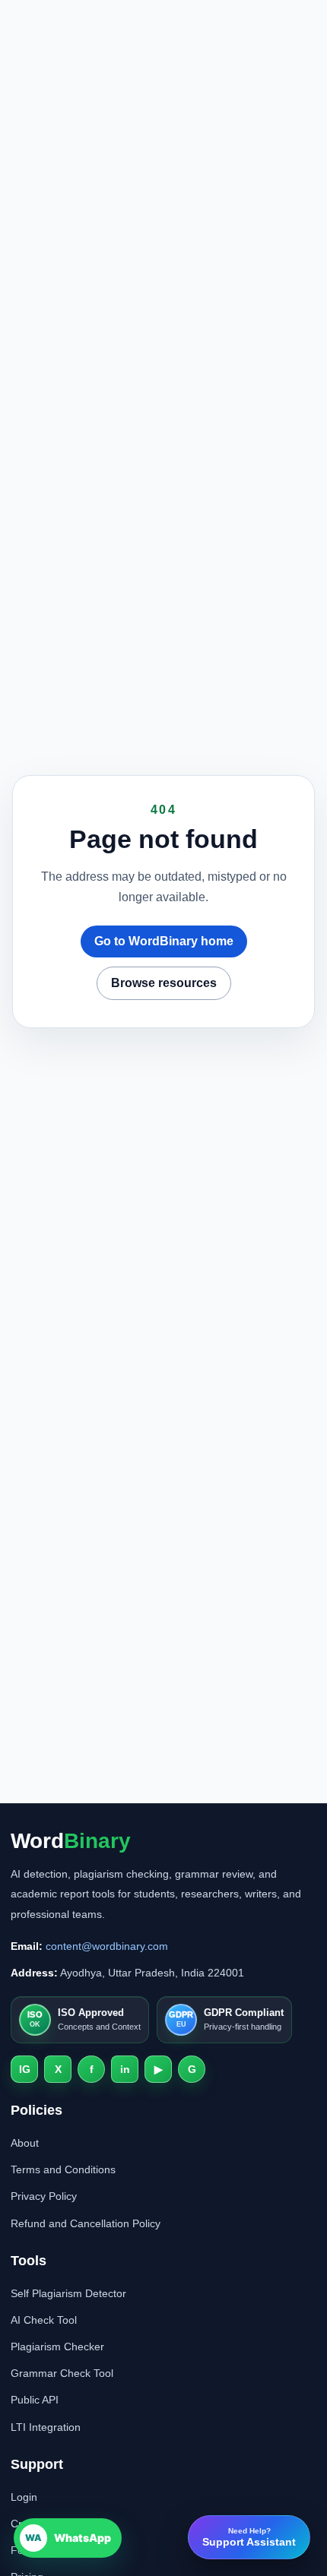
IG (25, 2069)
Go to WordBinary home (164, 941)
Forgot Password (52, 2550)
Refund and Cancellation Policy (86, 2223)
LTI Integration (46, 2427)
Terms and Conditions (63, 2169)
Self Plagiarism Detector (68, 2293)
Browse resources (164, 983)
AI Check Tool (44, 2320)
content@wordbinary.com (107, 1946)
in (125, 2069)
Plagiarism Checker (57, 2347)
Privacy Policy (44, 2196)
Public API (35, 2400)
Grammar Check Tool (62, 2373)
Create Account (48, 2524)
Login (24, 2497)
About (25, 2143)
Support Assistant (249, 2537)
